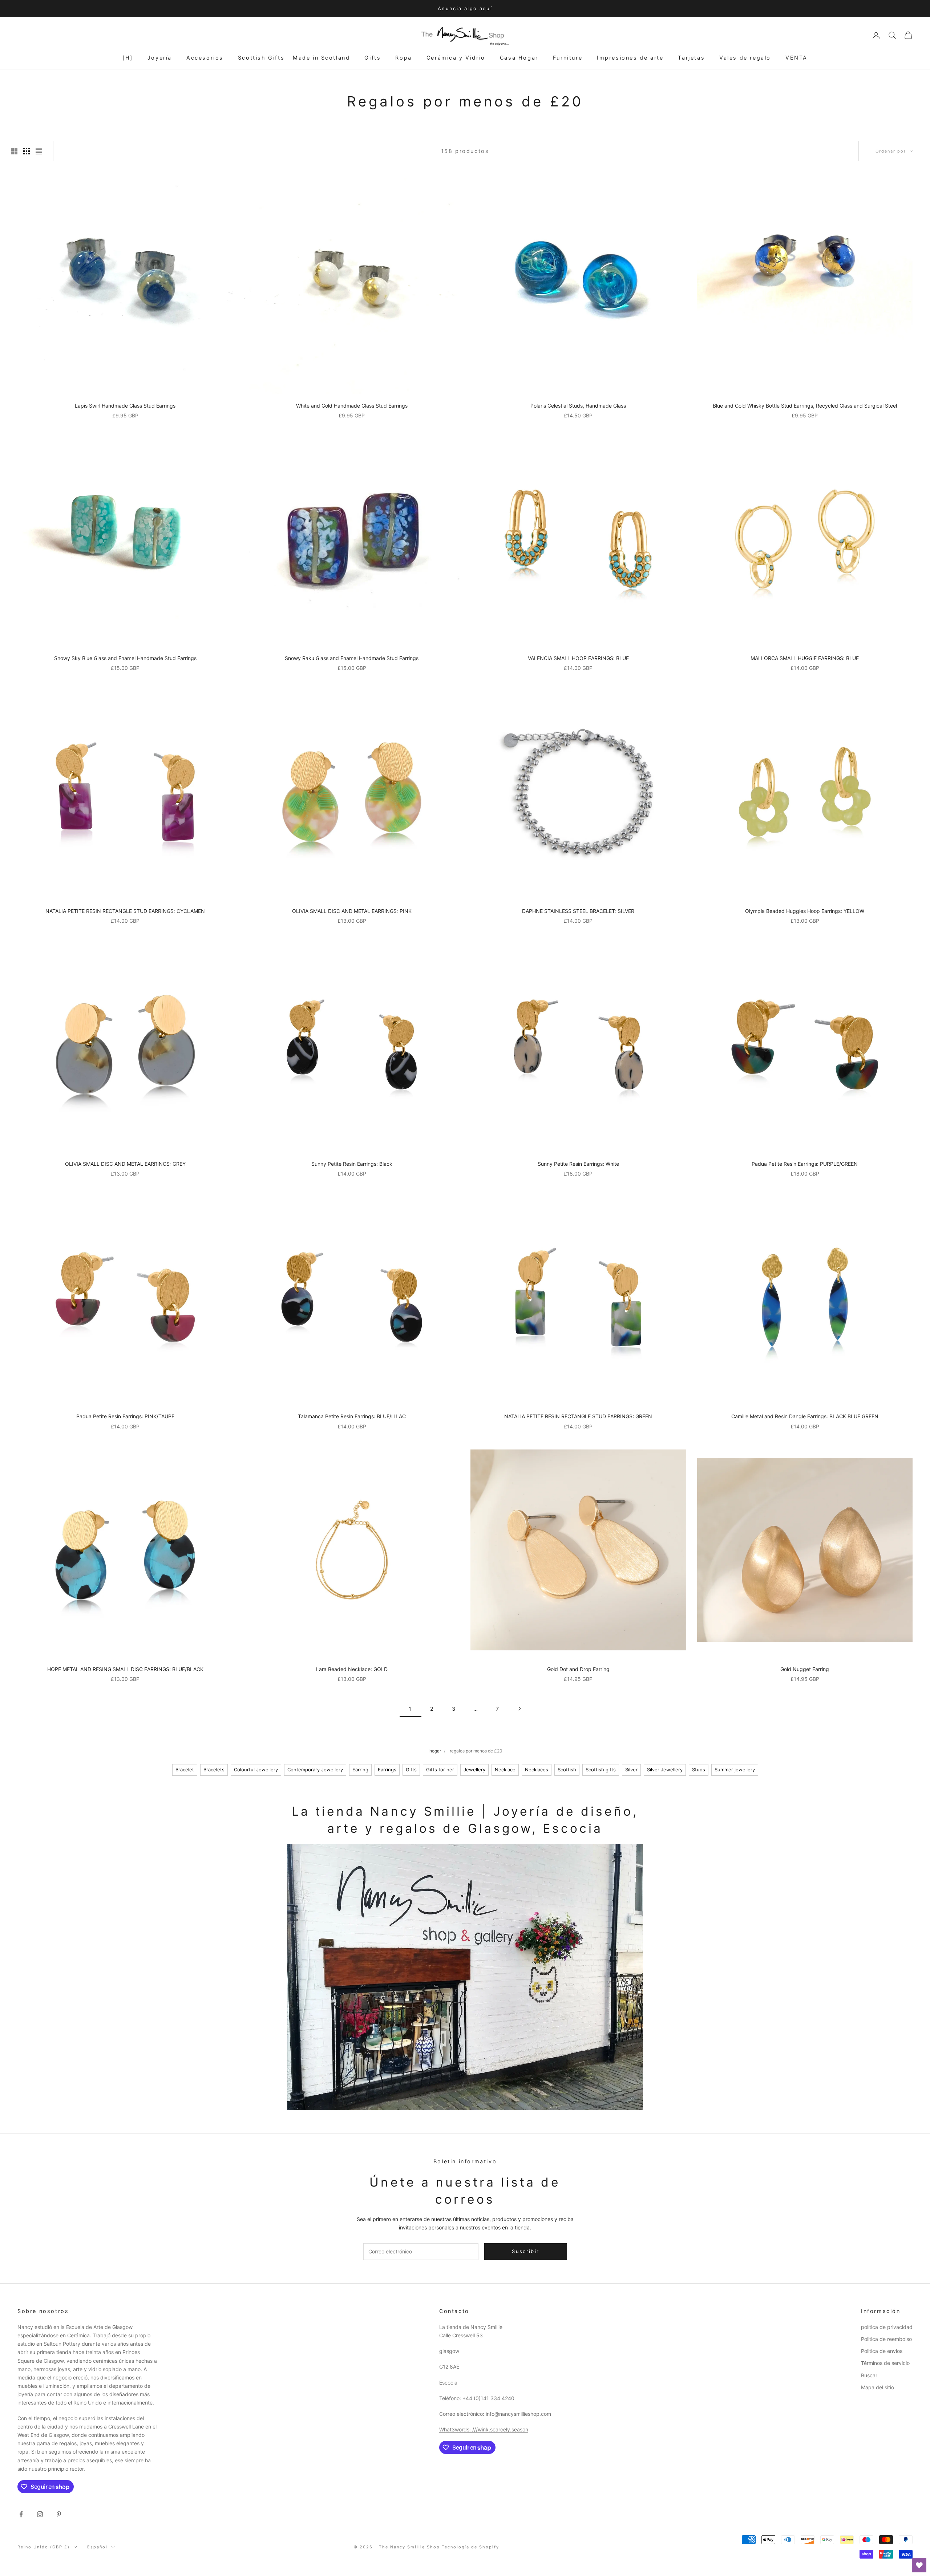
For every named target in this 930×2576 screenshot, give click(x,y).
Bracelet (185, 1770)
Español (97, 2547)
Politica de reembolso (886, 2339)
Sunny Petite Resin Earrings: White (578, 1164)
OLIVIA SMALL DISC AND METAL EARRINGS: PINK (352, 911)
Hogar (435, 1751)
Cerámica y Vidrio (456, 58)
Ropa (403, 58)
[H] (128, 58)
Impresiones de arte (630, 58)
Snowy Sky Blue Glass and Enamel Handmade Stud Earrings (125, 658)
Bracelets (214, 1770)
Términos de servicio (885, 2363)
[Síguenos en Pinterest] (59, 2514)
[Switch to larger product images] (14, 151)
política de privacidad (887, 2327)
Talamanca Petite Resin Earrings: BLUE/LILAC (352, 1416)
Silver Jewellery (665, 1770)
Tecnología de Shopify (471, 2547)
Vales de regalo (745, 58)
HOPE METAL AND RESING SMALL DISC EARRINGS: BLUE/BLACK (125, 1669)
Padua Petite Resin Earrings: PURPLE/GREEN (805, 1164)
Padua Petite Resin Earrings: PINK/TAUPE (125, 1416)
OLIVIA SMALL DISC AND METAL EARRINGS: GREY (125, 1164)
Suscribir (849, 2544)
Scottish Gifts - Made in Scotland (294, 58)
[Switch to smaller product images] (27, 151)
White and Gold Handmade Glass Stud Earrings (352, 406)
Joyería (160, 58)
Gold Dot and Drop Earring (578, 1669)
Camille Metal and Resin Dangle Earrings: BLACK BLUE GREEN (805, 1416)
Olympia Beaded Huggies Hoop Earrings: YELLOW (805, 911)
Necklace (505, 1770)
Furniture (568, 58)
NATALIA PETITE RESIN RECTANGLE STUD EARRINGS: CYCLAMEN (125, 911)
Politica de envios (882, 2351)
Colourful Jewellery (256, 1770)
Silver (631, 1770)
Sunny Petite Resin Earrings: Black (352, 1164)
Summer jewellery (735, 1770)
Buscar (869, 2375)
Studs (699, 1770)
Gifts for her (440, 1770)
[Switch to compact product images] (39, 151)
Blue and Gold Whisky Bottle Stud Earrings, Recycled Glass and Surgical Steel (805, 406)
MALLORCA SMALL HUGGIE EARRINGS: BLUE (805, 658)
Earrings (387, 1770)
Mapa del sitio (878, 2387)
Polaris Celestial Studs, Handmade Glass (578, 406)
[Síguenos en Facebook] (21, 2514)
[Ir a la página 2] (519, 1709)
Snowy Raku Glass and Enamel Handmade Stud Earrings (352, 658)
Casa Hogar (519, 58)
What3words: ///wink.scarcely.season (484, 2429)
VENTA (796, 58)
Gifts (373, 58)
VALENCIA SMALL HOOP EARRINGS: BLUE (578, 658)
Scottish (567, 1770)
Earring (360, 1770)
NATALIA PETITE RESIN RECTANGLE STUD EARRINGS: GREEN (578, 1416)
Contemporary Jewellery (315, 1770)
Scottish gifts (601, 1770)
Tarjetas (691, 58)
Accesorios (205, 58)
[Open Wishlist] (919, 2565)
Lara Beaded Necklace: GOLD (352, 1669)
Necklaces (537, 1770)
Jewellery (474, 1770)
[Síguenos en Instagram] (40, 2514)
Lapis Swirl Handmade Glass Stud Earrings (125, 406)
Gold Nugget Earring (805, 1669)
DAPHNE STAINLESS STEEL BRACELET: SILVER (578, 911)
